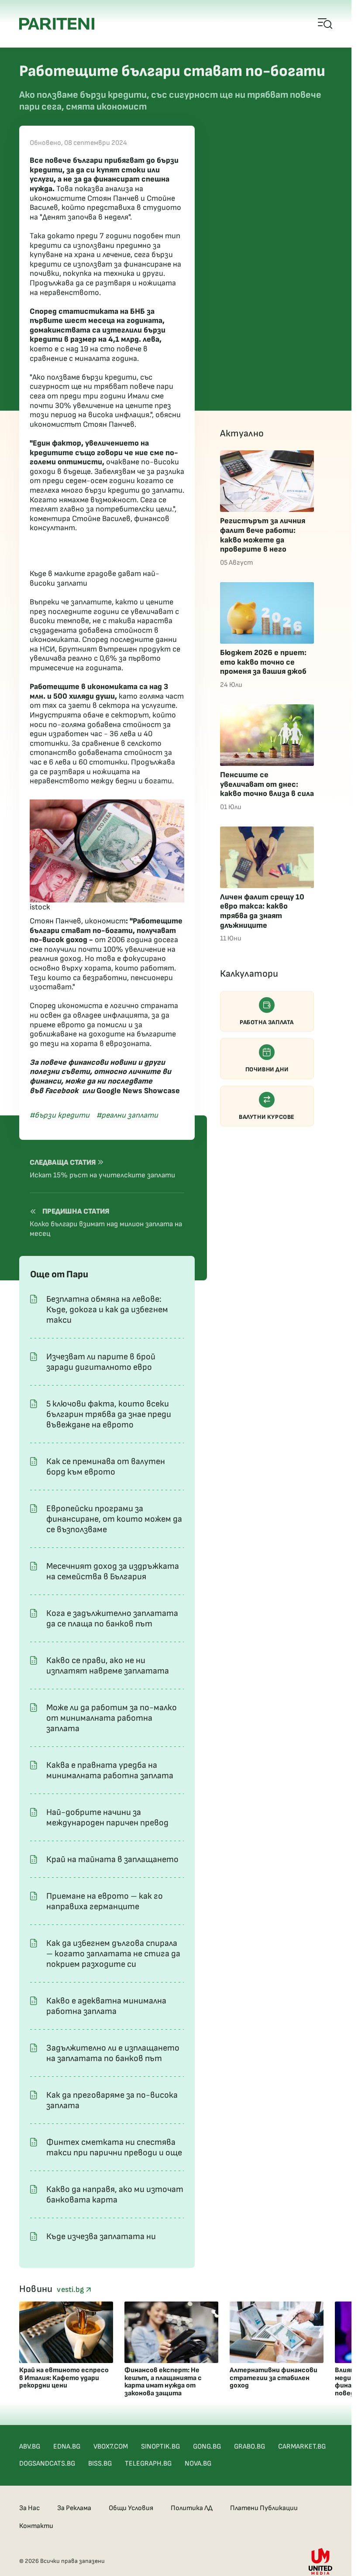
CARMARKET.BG (302, 2447)
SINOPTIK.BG (160, 2447)
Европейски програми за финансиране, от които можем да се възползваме (114, 1519)
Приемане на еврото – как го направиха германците (105, 1901)
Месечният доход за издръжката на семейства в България (113, 1571)
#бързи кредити (60, 1115)
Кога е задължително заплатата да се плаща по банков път (112, 1619)
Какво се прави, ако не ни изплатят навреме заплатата (108, 1666)
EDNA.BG (67, 2447)
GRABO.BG (250, 2447)
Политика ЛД (192, 2508)
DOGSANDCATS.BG (47, 2464)
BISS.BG (100, 2464)
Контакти (36, 2526)
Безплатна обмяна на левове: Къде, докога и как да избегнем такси (107, 1310)
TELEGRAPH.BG (148, 2464)
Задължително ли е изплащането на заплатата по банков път (113, 2053)
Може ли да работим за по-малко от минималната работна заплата (112, 1718)
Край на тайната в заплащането (112, 1859)
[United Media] (320, 2561)
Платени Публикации (264, 2508)
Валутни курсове (267, 1117)
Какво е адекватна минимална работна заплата (106, 2006)
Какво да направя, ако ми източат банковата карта (115, 2195)
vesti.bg (71, 2290)
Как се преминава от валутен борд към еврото (106, 1467)
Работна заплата (267, 1022)
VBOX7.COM (111, 2447)
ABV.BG (30, 2447)
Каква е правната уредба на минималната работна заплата (110, 1770)
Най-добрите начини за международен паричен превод (107, 1818)
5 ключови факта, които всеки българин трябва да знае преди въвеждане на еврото (109, 1414)
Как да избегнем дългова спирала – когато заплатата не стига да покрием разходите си (113, 1954)
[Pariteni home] (57, 24)
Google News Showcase (138, 1091)
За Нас (29, 2508)
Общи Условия (131, 2508)
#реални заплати (127, 1115)
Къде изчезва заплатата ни (101, 2236)
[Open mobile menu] (325, 24)
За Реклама (74, 2508)
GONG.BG (207, 2447)
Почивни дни (267, 1069)
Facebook (62, 1091)
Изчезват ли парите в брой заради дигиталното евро (101, 1362)
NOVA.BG (198, 2464)
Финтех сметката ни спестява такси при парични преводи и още (114, 2147)
